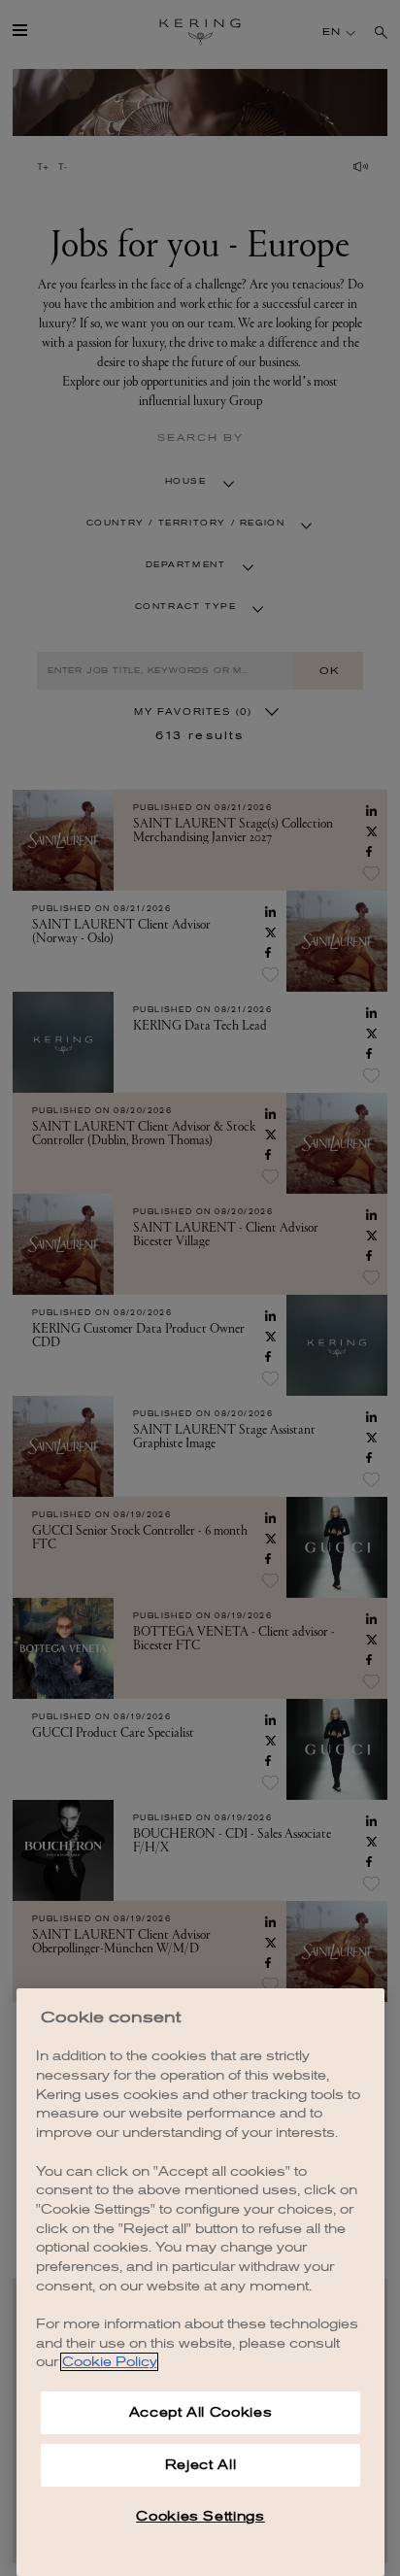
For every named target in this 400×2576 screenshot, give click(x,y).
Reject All (201, 2465)
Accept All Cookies (201, 2412)
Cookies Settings (200, 2516)
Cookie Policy (109, 2362)
